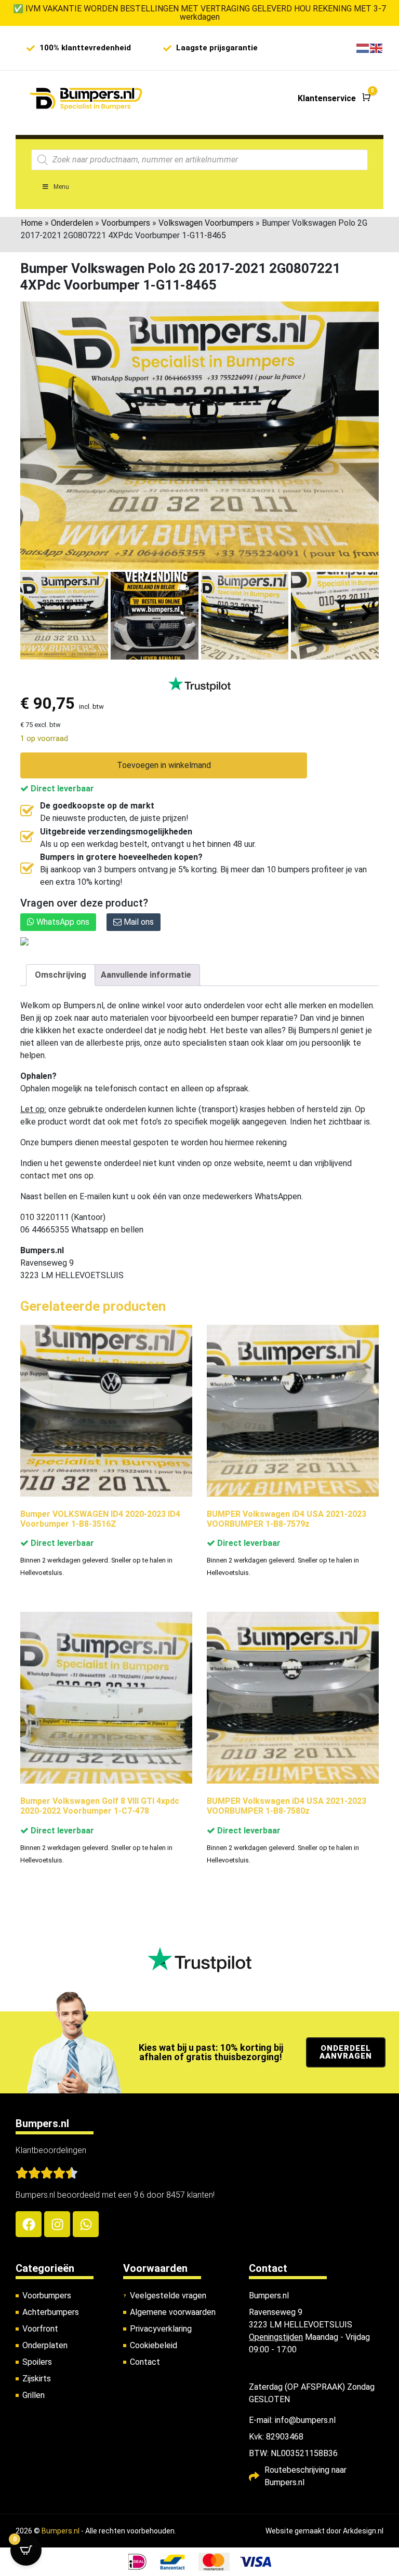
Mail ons (138, 922)
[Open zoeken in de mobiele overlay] (199, 160)
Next (367, 613)
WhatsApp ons (62, 922)
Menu (61, 187)
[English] (377, 48)
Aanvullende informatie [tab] (146, 975)
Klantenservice (327, 98)
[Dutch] (363, 48)
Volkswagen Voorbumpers (206, 223)
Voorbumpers (126, 223)
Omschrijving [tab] (61, 975)
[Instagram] (57, 2224)
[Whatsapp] (86, 2224)
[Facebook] (29, 2224)
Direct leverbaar (61, 789)
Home (32, 223)
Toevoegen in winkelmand (164, 765)
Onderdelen (72, 223)
